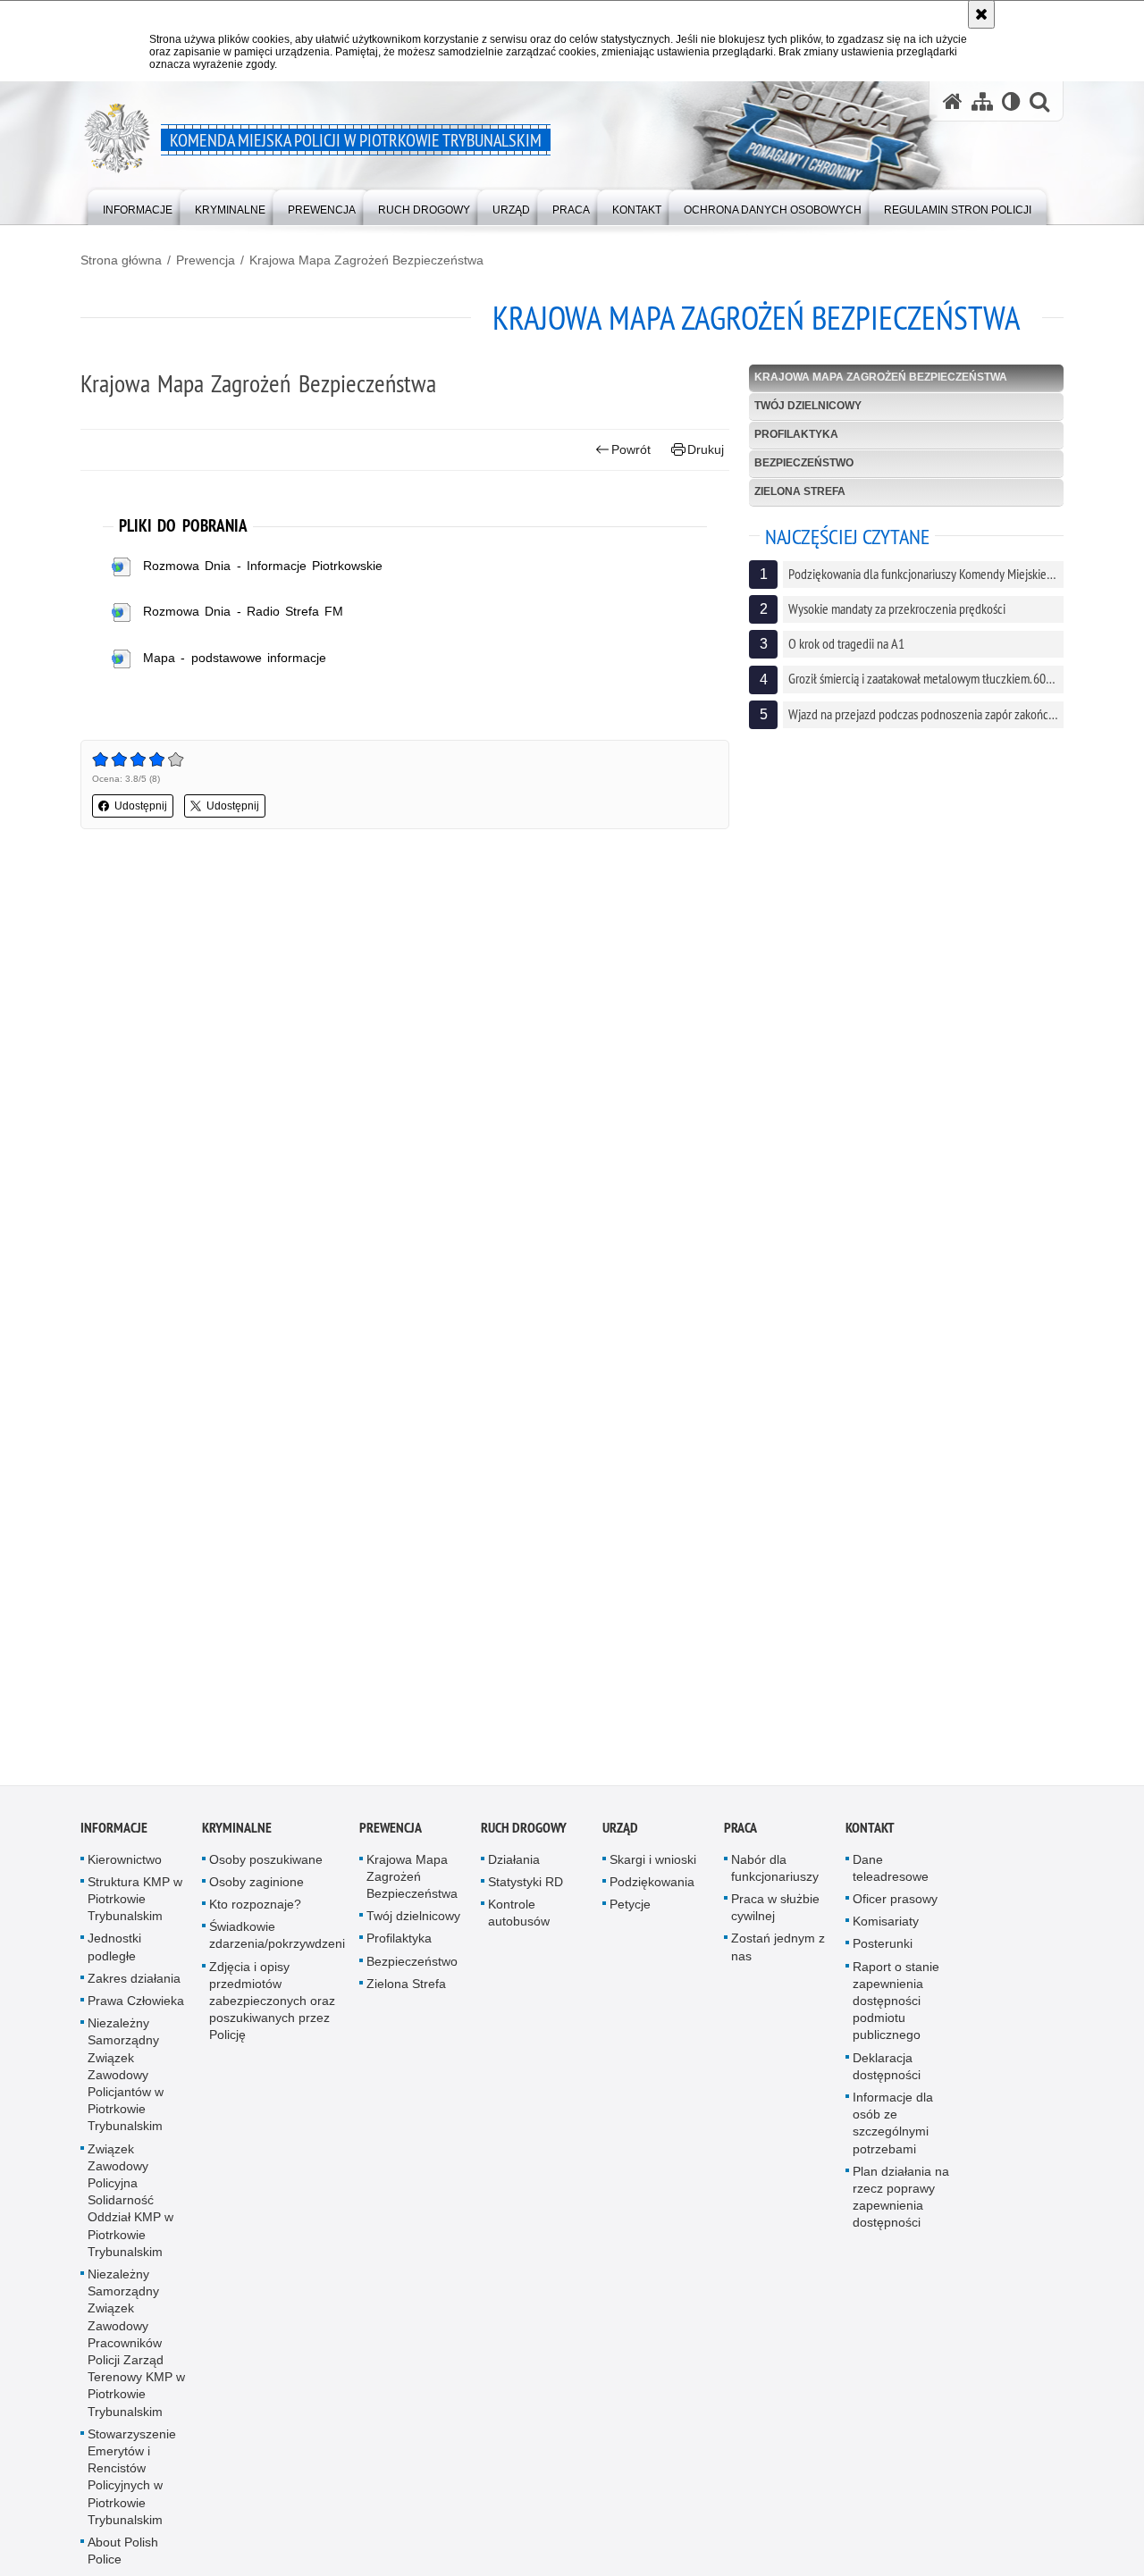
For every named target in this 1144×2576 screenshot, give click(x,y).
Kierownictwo (125, 1873)
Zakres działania (134, 1992)
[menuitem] (138, 206)
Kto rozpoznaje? (255, 1917)
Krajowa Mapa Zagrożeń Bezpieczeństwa (366, 260)
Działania (514, 1873)
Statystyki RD (526, 1895)
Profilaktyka (796, 434)
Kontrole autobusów (519, 1926)
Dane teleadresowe (891, 1881)
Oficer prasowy (895, 1912)
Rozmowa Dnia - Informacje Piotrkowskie (263, 566)
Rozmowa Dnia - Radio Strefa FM (243, 611)
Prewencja (206, 260)
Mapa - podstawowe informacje (235, 658)
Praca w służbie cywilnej (775, 1921)
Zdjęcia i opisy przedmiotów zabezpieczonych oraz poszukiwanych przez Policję (272, 2014)
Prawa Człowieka (136, 2014)
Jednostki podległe (114, 1961)
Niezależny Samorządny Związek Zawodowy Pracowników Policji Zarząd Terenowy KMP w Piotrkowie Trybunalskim (136, 2356)
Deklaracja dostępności (887, 2080)
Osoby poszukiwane (266, 1873)
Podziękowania (652, 1895)
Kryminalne (237, 1841)
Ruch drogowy (524, 1841)
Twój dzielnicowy (808, 406)
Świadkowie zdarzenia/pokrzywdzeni (277, 1948)
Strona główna (121, 260)
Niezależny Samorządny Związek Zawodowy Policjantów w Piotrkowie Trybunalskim (126, 2088)
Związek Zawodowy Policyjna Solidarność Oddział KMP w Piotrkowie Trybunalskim (130, 2214)
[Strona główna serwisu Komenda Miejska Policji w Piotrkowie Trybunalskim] (953, 101)
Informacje (114, 1841)
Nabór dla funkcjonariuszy (775, 1881)
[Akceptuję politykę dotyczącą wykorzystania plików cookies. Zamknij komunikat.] (981, 14)
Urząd (620, 1841)
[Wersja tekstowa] (1011, 101)
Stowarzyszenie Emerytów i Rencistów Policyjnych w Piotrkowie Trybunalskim (132, 2490)
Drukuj (706, 449)
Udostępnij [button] (141, 806)
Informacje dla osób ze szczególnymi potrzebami (893, 2136)
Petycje (630, 1917)
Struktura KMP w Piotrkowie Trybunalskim (135, 1912)
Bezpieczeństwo (804, 463)
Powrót (631, 449)
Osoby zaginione (257, 1895)
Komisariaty (886, 1934)
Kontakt (870, 1841)
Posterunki (883, 1958)
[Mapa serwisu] (982, 101)
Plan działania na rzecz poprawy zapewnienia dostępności (901, 2211)
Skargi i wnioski (653, 1873)
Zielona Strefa (800, 491)
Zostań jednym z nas (778, 1961)
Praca (740, 1841)
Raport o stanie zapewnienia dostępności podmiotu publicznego (896, 2014)
